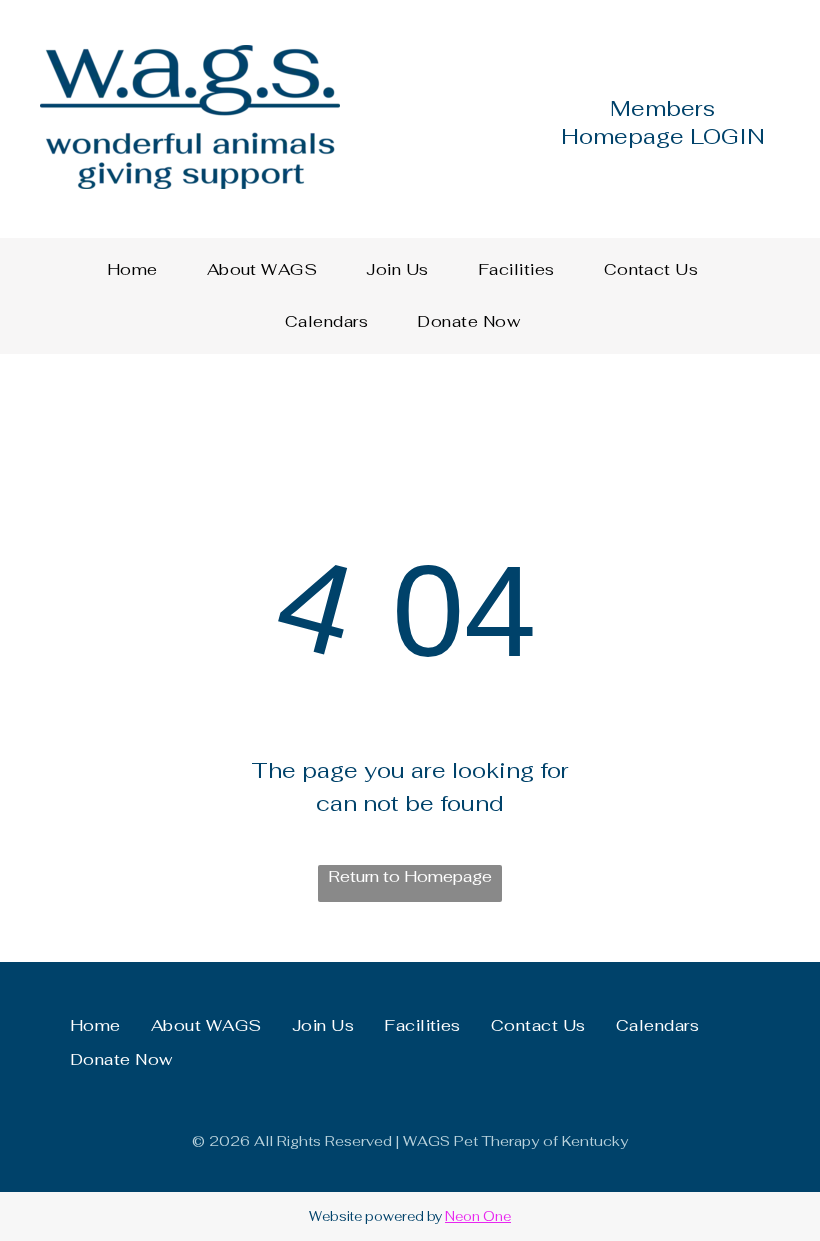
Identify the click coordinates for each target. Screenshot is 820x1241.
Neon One (478, 1216)
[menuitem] (140, 270)
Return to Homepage (410, 876)
